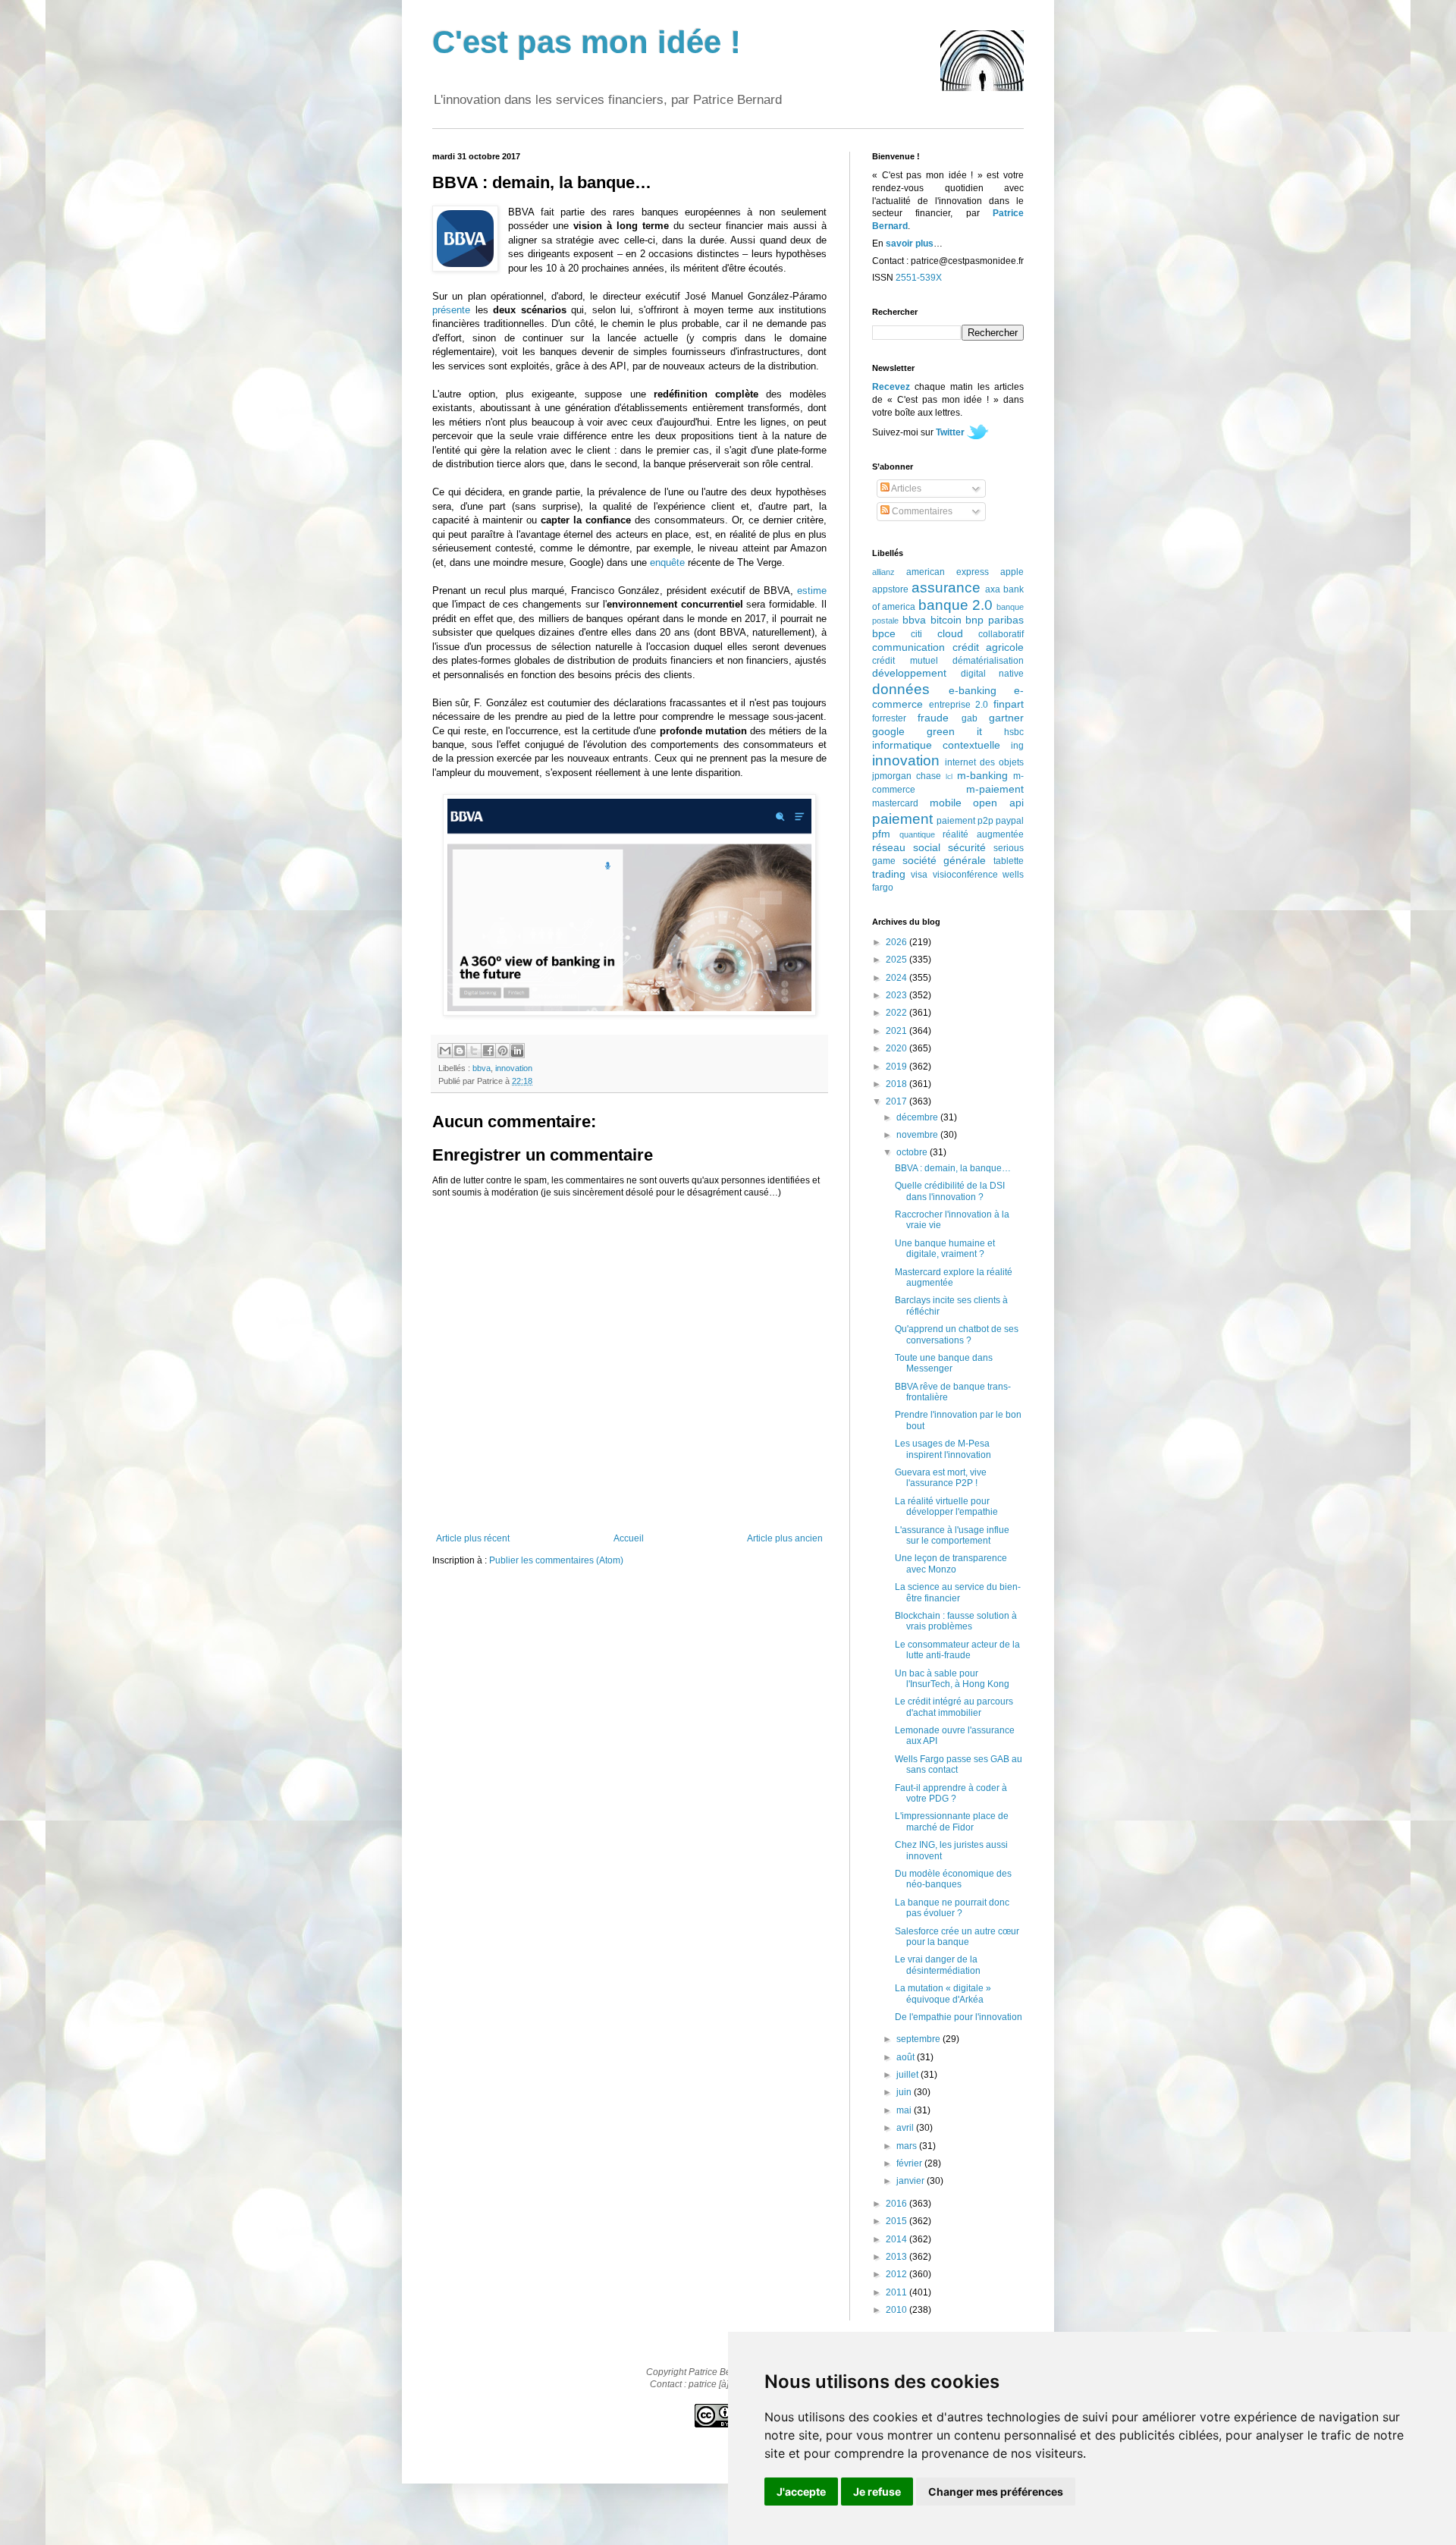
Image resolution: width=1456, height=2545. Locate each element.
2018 (897, 1084)
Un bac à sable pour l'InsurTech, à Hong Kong (952, 1679)
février (910, 2163)
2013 (897, 2257)
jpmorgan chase (907, 776)
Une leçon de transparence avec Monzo (951, 1563)
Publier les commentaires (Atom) (556, 1560)
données (901, 689)
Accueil (629, 1538)
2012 (897, 2274)
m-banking (982, 775)
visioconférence (965, 875)
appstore (890, 589)
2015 (897, 2221)
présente (451, 310)
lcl (949, 776)
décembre (918, 1117)
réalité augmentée (983, 834)
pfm (881, 834)
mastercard (895, 803)
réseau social (906, 847)
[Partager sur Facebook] (488, 1051)
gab (970, 718)
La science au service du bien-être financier (958, 1592)
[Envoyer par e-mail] (445, 1051)
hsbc (1014, 732)
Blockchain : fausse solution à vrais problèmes (956, 1621)
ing (1017, 746)
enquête (667, 562)
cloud (950, 633)
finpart (1009, 704)
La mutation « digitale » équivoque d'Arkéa (943, 1994)
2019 (897, 1067)
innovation (514, 1068)
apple (1012, 572)
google (888, 731)
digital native (993, 674)
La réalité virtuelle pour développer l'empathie (946, 1507)
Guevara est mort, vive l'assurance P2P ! (941, 1478)
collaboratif (1001, 634)
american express (948, 572)
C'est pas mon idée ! (587, 42)
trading (889, 874)
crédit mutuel (905, 661)
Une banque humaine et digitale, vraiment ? (945, 1249)
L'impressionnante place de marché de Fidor (952, 1821)
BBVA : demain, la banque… (953, 1168)
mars (908, 2146)
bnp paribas (995, 620)
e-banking (973, 690)
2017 (897, 1101)
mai (905, 2110)
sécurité (967, 847)
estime (812, 591)
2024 (897, 978)
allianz (883, 572)
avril (906, 2128)
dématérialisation (988, 661)
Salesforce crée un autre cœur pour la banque (957, 1937)
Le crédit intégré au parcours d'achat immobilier (954, 1707)
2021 (897, 1031)
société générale (945, 860)
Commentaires (921, 511)
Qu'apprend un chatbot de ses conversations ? (957, 1334)
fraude (933, 718)
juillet (908, 2075)
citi (916, 634)
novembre (918, 1135)
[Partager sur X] (474, 1051)
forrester (889, 718)
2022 (897, 1013)
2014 (897, 2239)
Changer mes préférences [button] (996, 2492)
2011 (897, 2292)
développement (909, 673)
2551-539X (919, 278)
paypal (1010, 821)
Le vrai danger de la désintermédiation (938, 1965)
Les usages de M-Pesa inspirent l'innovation (943, 1449)
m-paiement (995, 789)
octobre (913, 1152)
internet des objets (984, 762)
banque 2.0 (955, 605)
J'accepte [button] (801, 2492)
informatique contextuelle (936, 745)
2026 (897, 942)
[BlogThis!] (460, 1051)
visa (919, 875)
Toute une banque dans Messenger (944, 1363)
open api (998, 803)
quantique (917, 834)
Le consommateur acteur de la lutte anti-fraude (957, 1650)
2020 (897, 1048)
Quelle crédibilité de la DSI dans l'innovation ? (950, 1191)
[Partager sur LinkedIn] (517, 1051)
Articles (905, 489)
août (907, 2057)
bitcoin (946, 620)
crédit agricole (988, 647)
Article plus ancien (785, 1538)
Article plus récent (473, 1538)
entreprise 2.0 (959, 705)
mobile (946, 803)
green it (954, 731)
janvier (912, 2181)
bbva (482, 1068)
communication (908, 647)
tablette (1009, 861)
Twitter (950, 432)
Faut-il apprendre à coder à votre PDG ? (951, 1793)
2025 (897, 960)
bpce (884, 633)
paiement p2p (965, 821)
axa (993, 589)
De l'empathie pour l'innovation (959, 2017)
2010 (897, 2310)
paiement (902, 819)
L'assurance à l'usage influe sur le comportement (952, 1535)
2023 (897, 995)
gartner (1006, 718)
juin (905, 2092)
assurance (946, 588)
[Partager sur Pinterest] (503, 1051)
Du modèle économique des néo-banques (953, 1879)
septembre (919, 2039)
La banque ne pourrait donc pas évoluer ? (952, 1908)
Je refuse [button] (877, 2492)
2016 (897, 2204)
